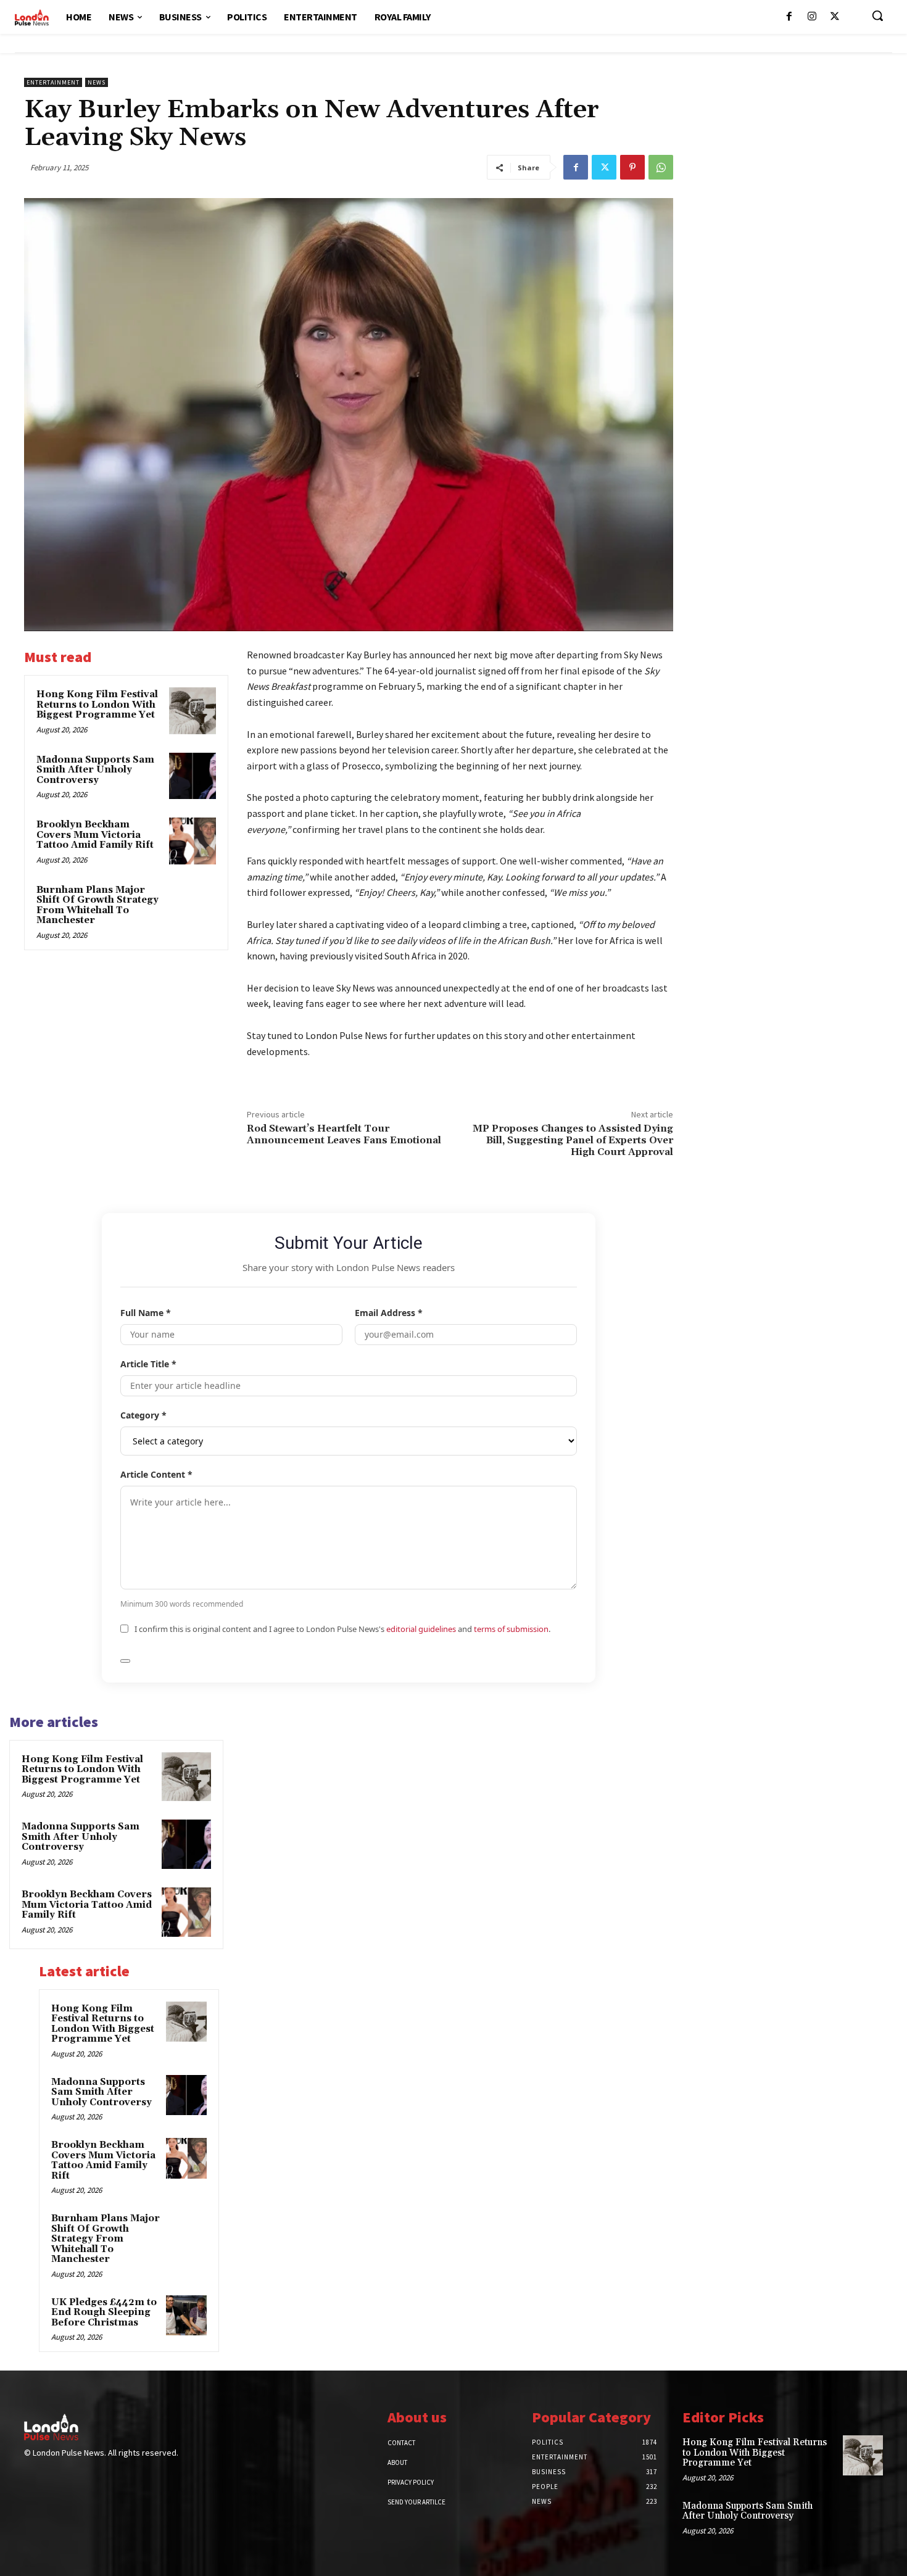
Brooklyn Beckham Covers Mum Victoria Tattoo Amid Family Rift (95, 835)
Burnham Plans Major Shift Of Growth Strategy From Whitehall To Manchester (97, 905)
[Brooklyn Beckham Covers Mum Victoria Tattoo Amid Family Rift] (193, 841)
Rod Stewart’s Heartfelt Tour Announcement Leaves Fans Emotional (344, 1134)
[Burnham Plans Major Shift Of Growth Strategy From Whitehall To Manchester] (193, 906)
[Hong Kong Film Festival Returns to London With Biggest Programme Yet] (193, 711)
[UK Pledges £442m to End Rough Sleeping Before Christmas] (186, 2316)
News (97, 82)
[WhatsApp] (661, 167)
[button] (877, 15)
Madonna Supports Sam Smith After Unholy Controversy (95, 770)
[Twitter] (835, 17)
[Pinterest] (632, 167)
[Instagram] (812, 17)
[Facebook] (789, 17)
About (397, 2462)
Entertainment (53, 82)
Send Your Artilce (416, 2502)
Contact (401, 2443)
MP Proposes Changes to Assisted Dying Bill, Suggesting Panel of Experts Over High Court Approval (573, 1140)
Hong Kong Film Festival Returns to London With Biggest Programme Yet (97, 705)
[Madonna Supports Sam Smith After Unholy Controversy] (193, 776)
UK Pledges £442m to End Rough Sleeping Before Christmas (104, 2313)
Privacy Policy (411, 2482)
